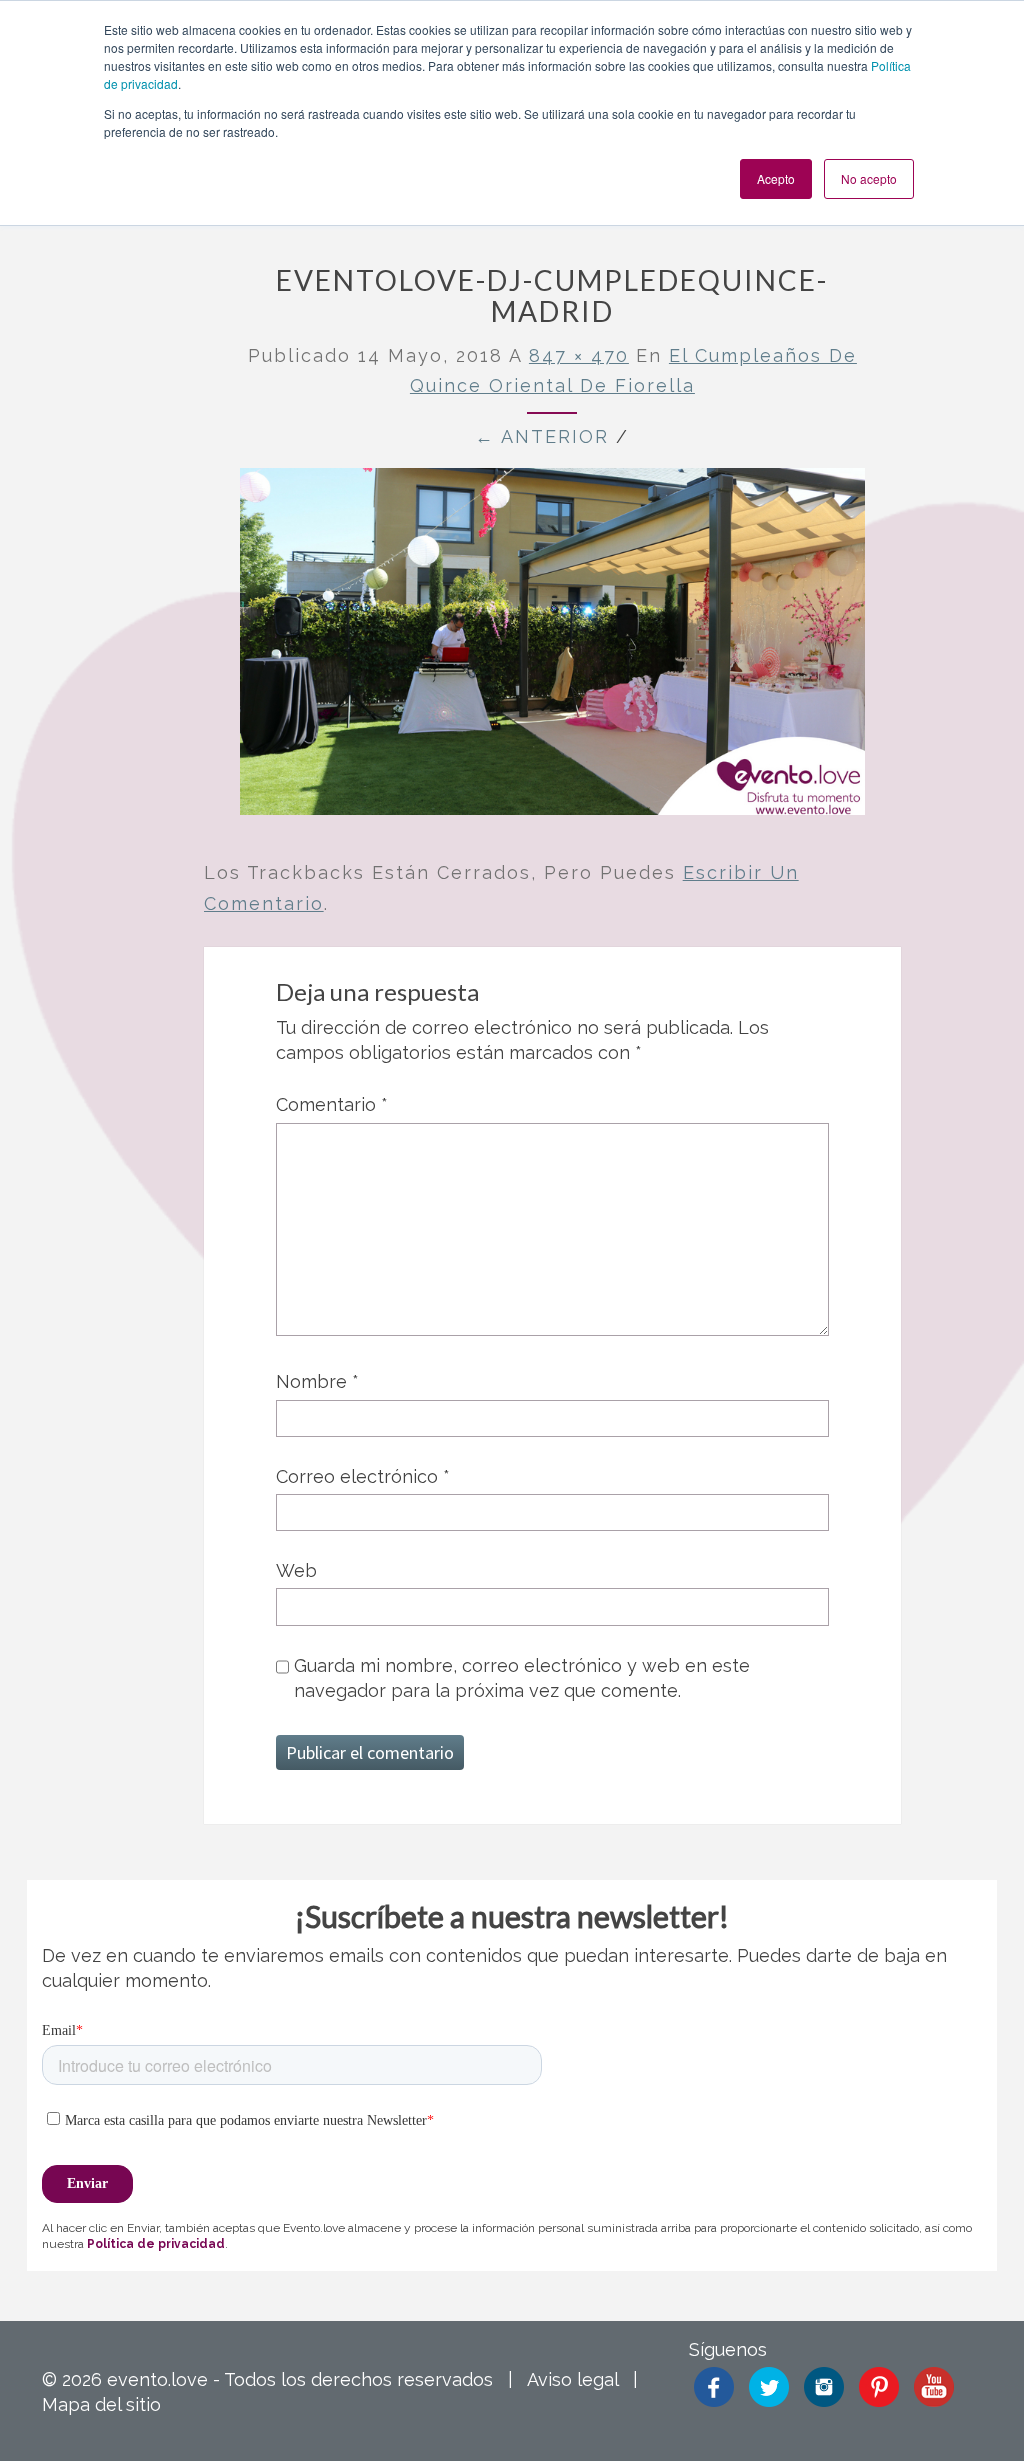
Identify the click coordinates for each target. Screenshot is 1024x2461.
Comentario (332, 1104)
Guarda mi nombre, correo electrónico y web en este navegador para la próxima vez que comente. (522, 1678)
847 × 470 (579, 355)
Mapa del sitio (101, 2404)
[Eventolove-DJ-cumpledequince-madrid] (552, 648)
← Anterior (542, 436)
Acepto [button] (776, 178)
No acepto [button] (869, 178)
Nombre (317, 1381)
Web (296, 1570)
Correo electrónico (363, 1476)
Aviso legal (572, 2379)
